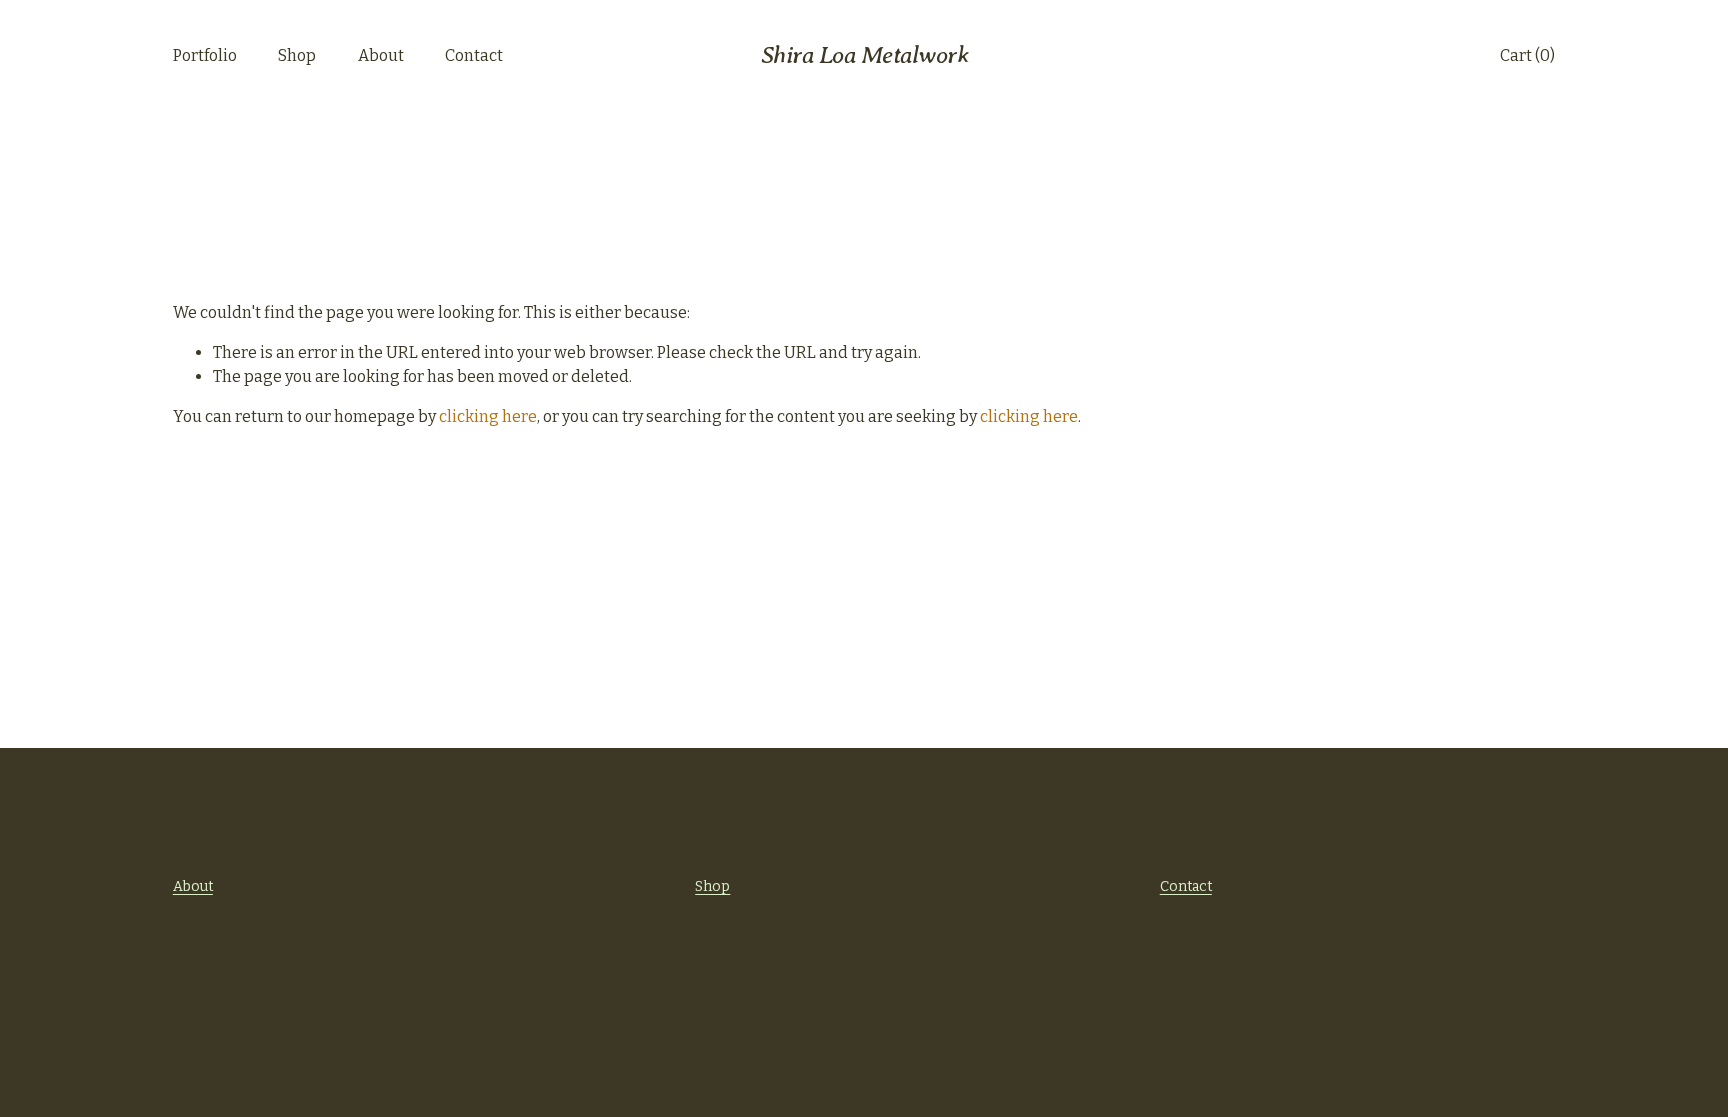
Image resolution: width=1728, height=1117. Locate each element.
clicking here (488, 416)
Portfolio (205, 55)
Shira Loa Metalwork (865, 55)
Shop (297, 55)
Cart (1527, 55)
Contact (474, 55)
